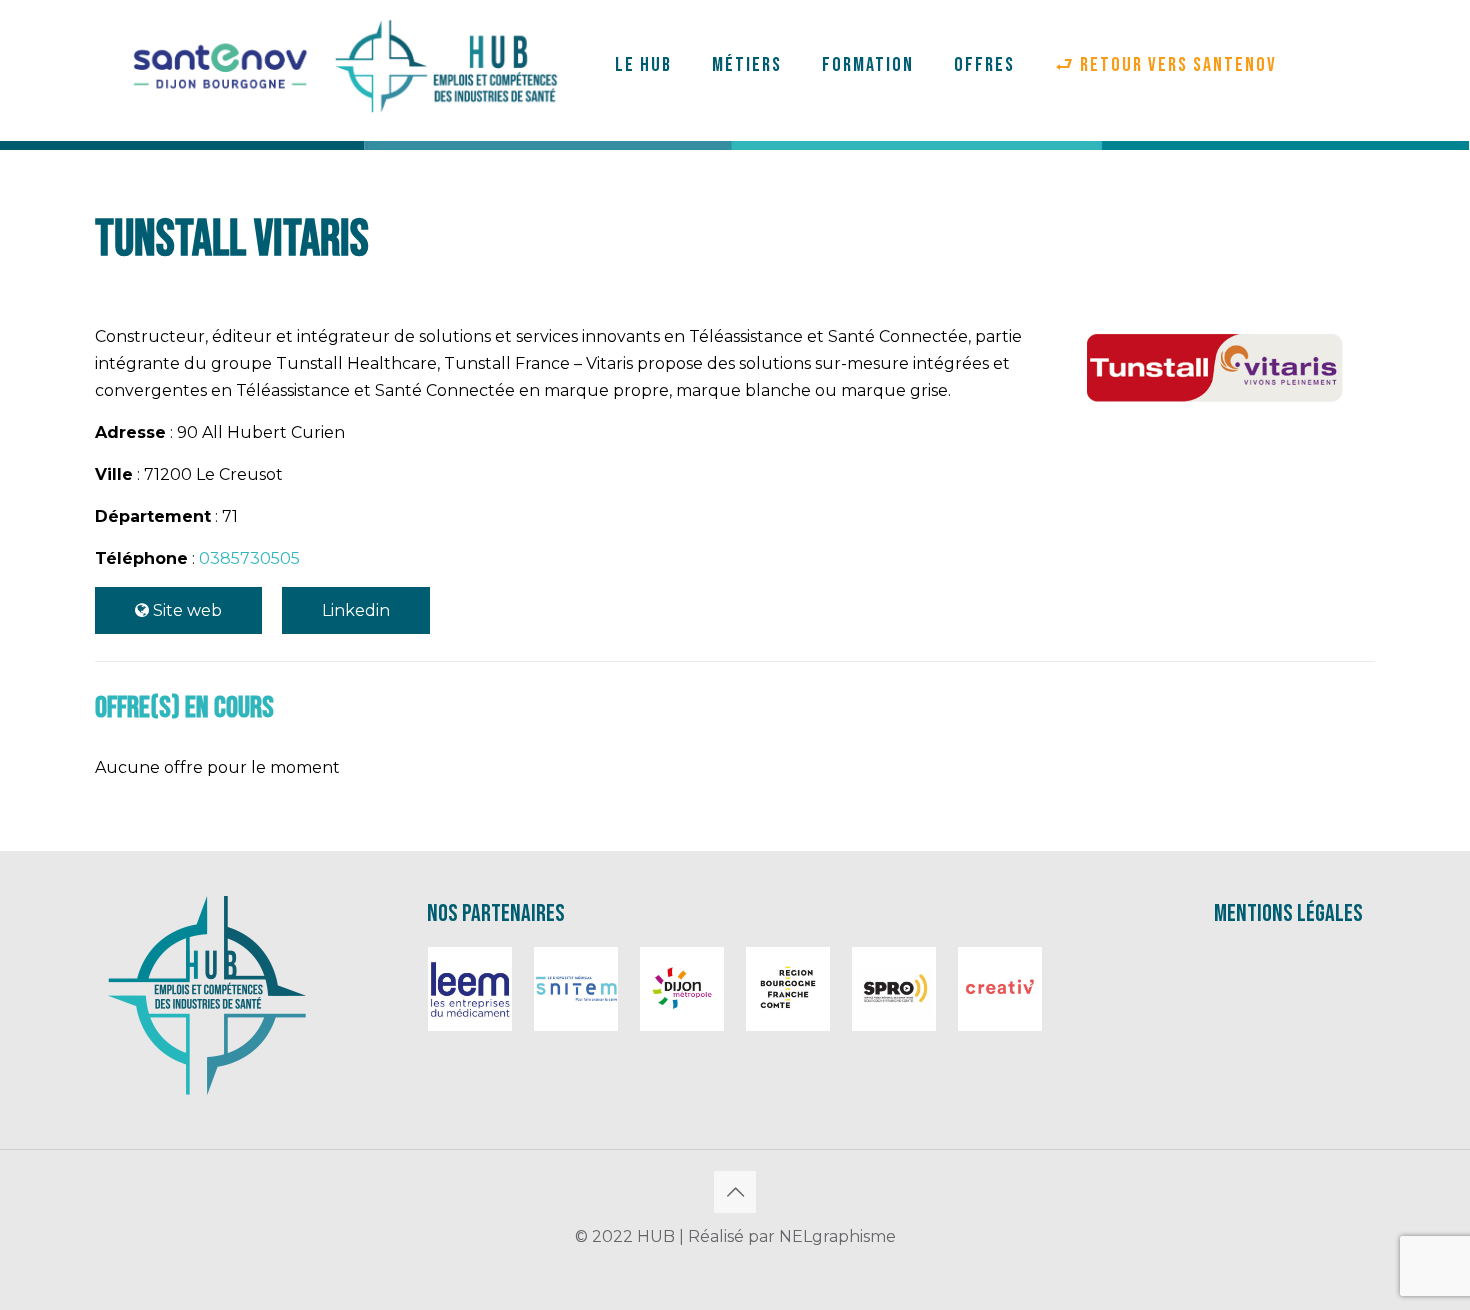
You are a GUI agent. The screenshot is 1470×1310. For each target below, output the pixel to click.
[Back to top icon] (735, 1192)
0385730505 (249, 558)
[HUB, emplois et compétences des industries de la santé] (346, 65)
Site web (185, 610)
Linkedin (356, 610)
